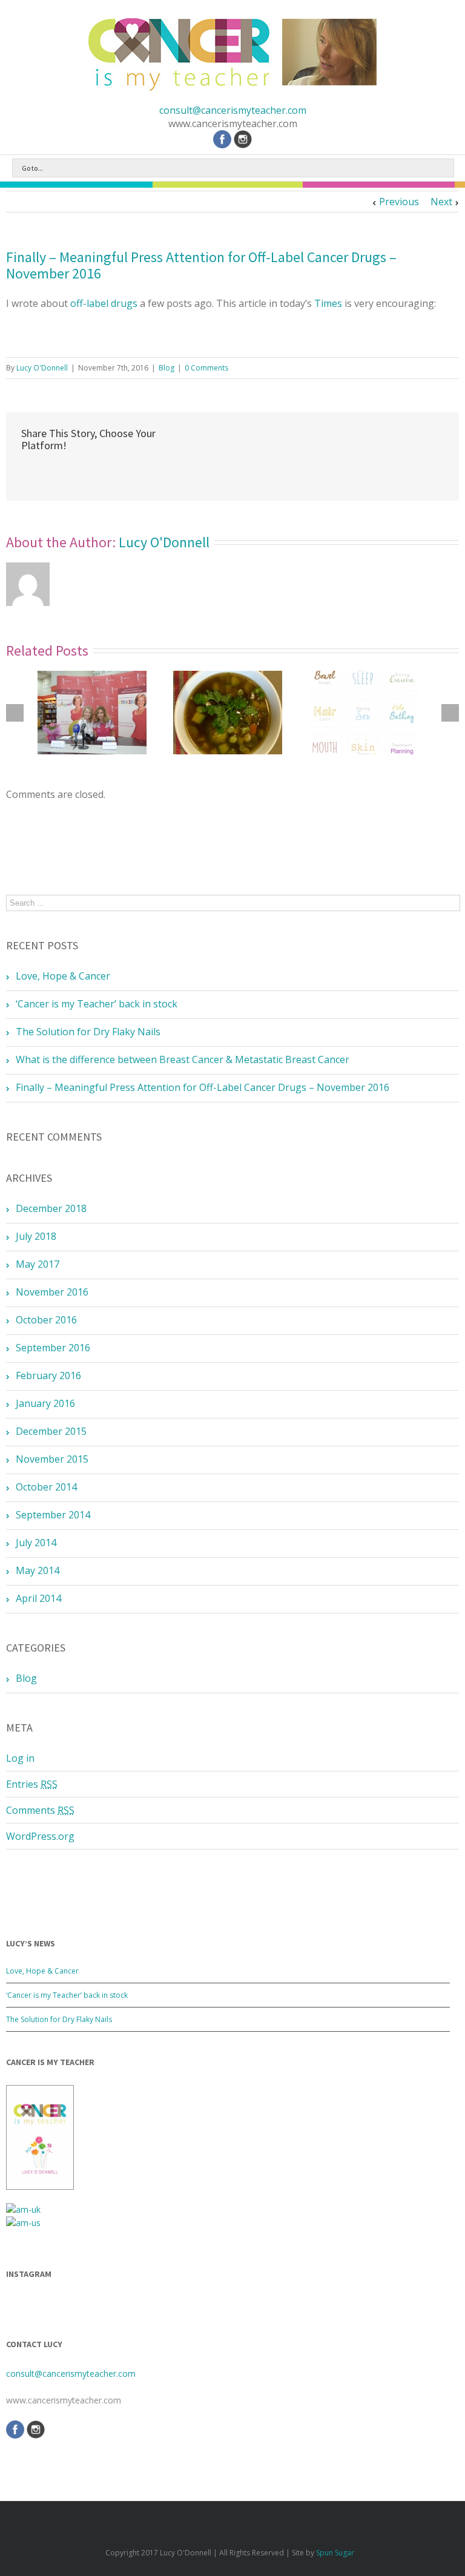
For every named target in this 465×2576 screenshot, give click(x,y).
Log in (20, 1758)
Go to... (32, 168)
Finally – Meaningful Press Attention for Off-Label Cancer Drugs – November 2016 (201, 265)
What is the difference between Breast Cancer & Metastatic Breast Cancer (183, 1059)
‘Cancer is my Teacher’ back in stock (97, 1004)
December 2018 (51, 1208)
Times (328, 303)
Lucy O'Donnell (42, 368)
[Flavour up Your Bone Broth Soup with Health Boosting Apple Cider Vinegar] (228, 713)
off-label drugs (104, 303)
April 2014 (38, 1598)
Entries (32, 1784)
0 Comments (206, 368)
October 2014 (46, 1487)
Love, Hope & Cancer (63, 976)
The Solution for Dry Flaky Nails (88, 1032)
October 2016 (46, 1320)
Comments (40, 1810)
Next (441, 202)
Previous (399, 202)
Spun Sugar (335, 2553)
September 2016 (53, 1348)
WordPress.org (40, 1836)
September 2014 (53, 1515)
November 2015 (52, 1459)
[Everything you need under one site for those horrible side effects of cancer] (363, 713)
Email (53, 472)
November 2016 (52, 1292)
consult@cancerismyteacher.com (233, 110)
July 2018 (36, 1236)
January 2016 (45, 1403)
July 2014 (36, 1543)
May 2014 (38, 1570)
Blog (167, 368)
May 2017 (38, 1264)
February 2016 (48, 1375)
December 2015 (51, 1431)
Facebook (24, 472)
